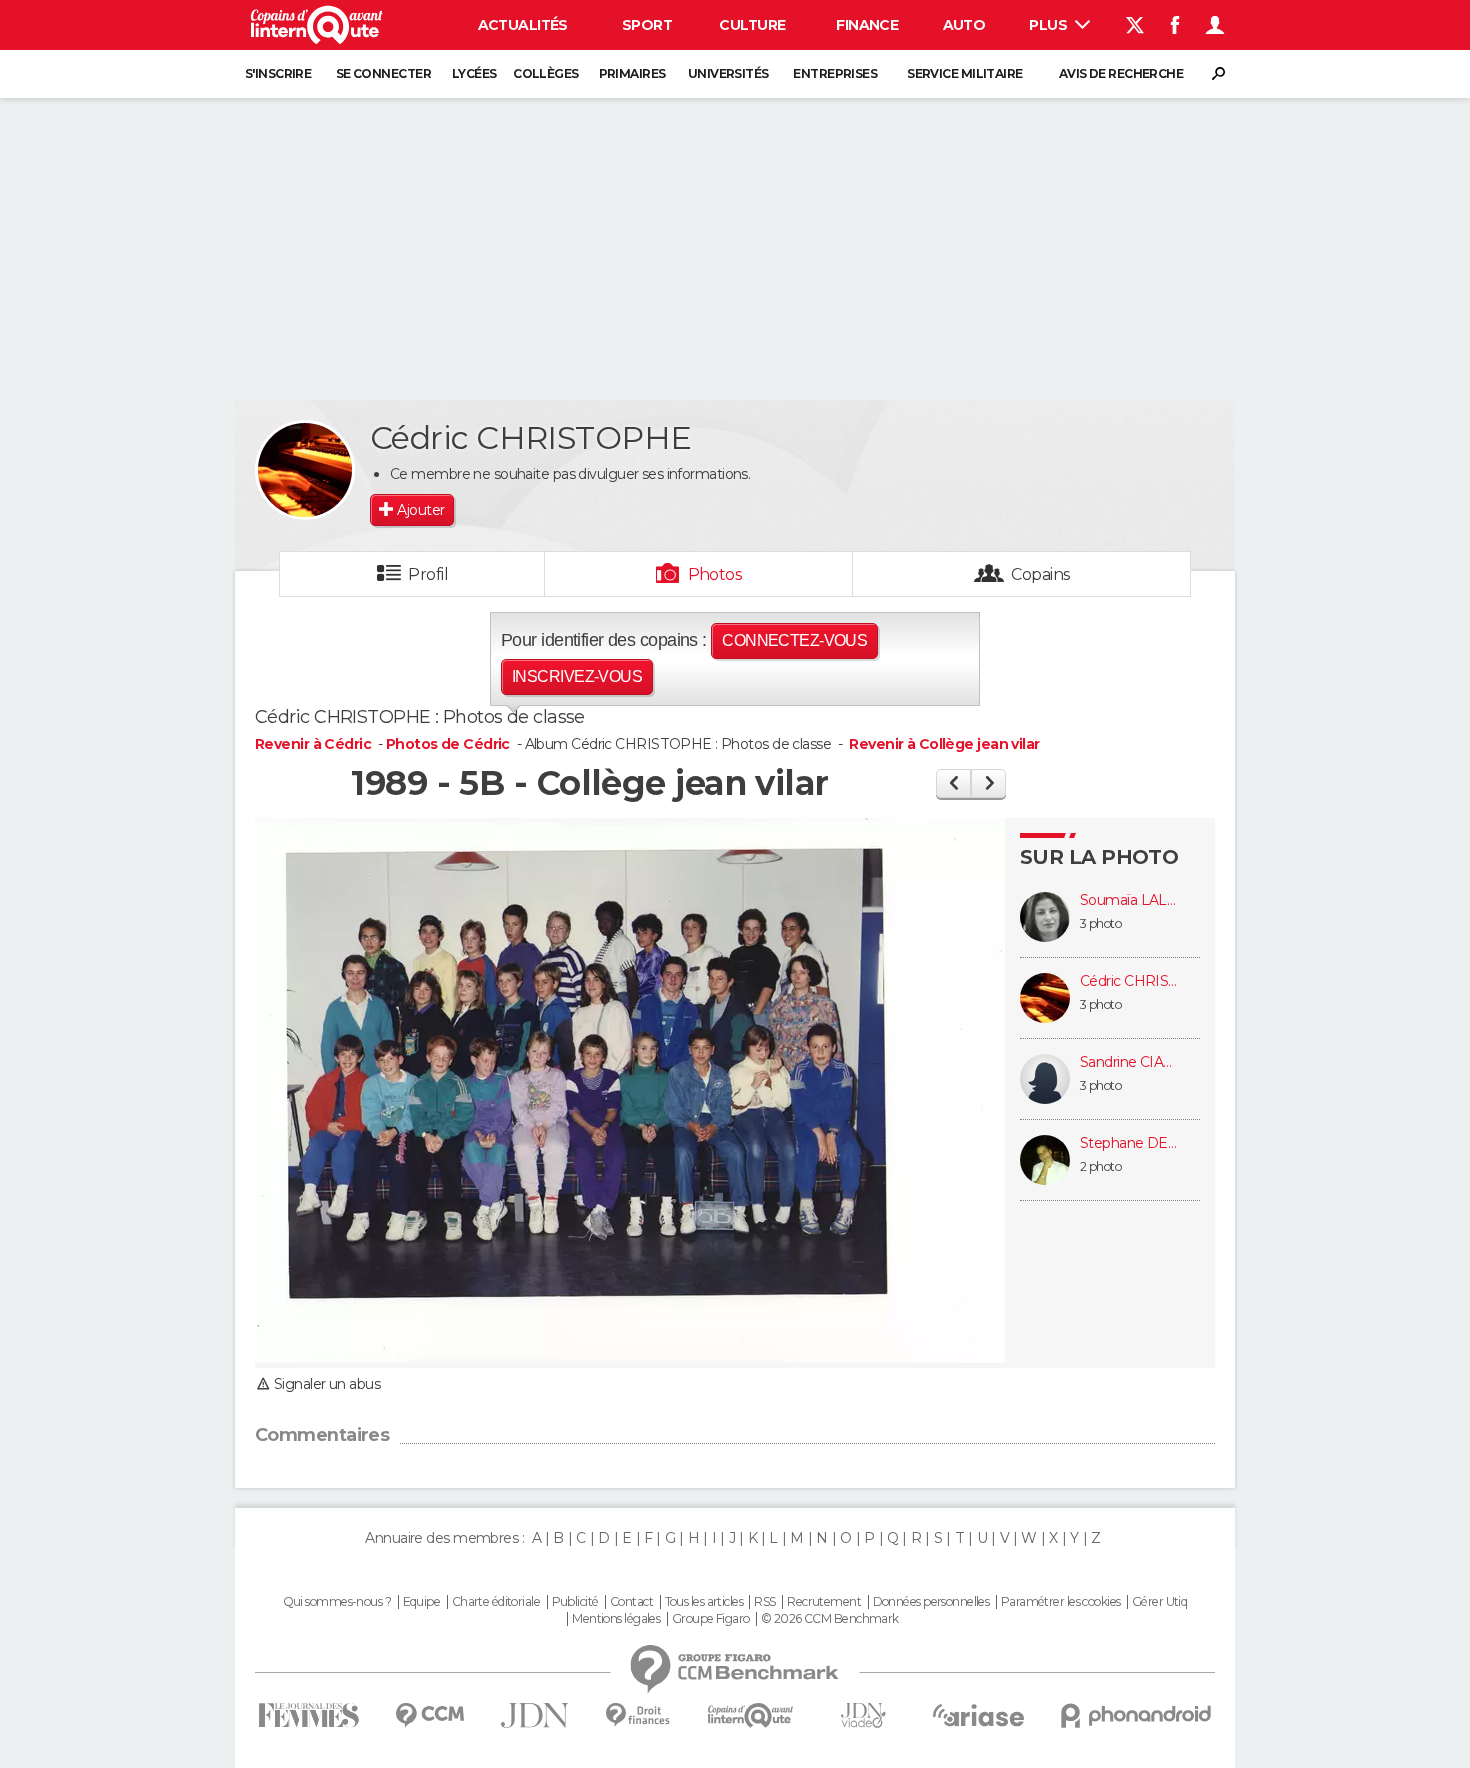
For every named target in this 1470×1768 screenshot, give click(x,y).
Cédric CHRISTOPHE (1130, 981)
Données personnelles (931, 1602)
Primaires (632, 73)
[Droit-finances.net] (638, 1715)
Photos (715, 574)
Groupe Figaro (711, 1619)
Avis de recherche (1121, 73)
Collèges (546, 73)
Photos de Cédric (448, 744)
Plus (1049, 25)
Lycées (474, 73)
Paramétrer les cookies (1061, 1602)
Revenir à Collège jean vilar (944, 744)
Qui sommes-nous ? (337, 1602)
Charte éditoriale (496, 1602)
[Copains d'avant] (750, 1715)
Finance (867, 25)
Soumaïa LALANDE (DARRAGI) (1130, 900)
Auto (964, 25)
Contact (631, 1602)
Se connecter (383, 73)
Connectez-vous (794, 640)
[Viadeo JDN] (863, 1715)
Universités (728, 73)
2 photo (1100, 1166)
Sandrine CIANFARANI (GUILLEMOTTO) (1130, 1062)
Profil (428, 574)
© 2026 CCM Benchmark (830, 1619)
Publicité (575, 1602)
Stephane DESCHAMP (1130, 1143)
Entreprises (835, 73)
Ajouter (420, 510)
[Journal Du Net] (535, 1715)
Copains (1040, 574)
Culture (752, 25)
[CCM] (429, 1715)
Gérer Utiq (1159, 1602)
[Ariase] (979, 1715)
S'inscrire (278, 73)
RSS (764, 1602)
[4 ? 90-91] (988, 783)
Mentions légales (616, 1619)
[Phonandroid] (1136, 1715)
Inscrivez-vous (577, 676)
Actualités (523, 25)
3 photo (1100, 923)
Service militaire (964, 73)
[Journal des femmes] (308, 1715)
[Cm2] (953, 783)
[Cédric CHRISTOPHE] (305, 470)
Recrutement (824, 1602)
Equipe (422, 1602)
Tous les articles (704, 1602)
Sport (647, 25)
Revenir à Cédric (314, 744)
